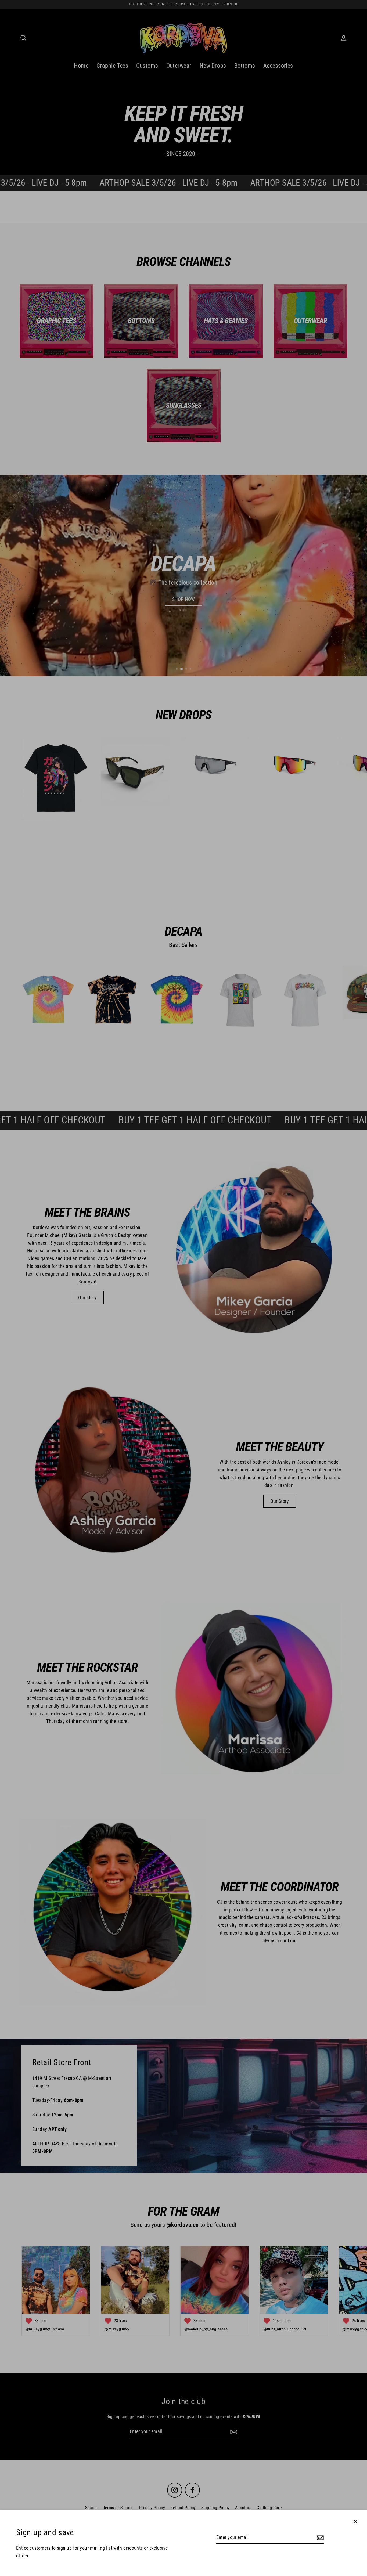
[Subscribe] (319, 2538)
